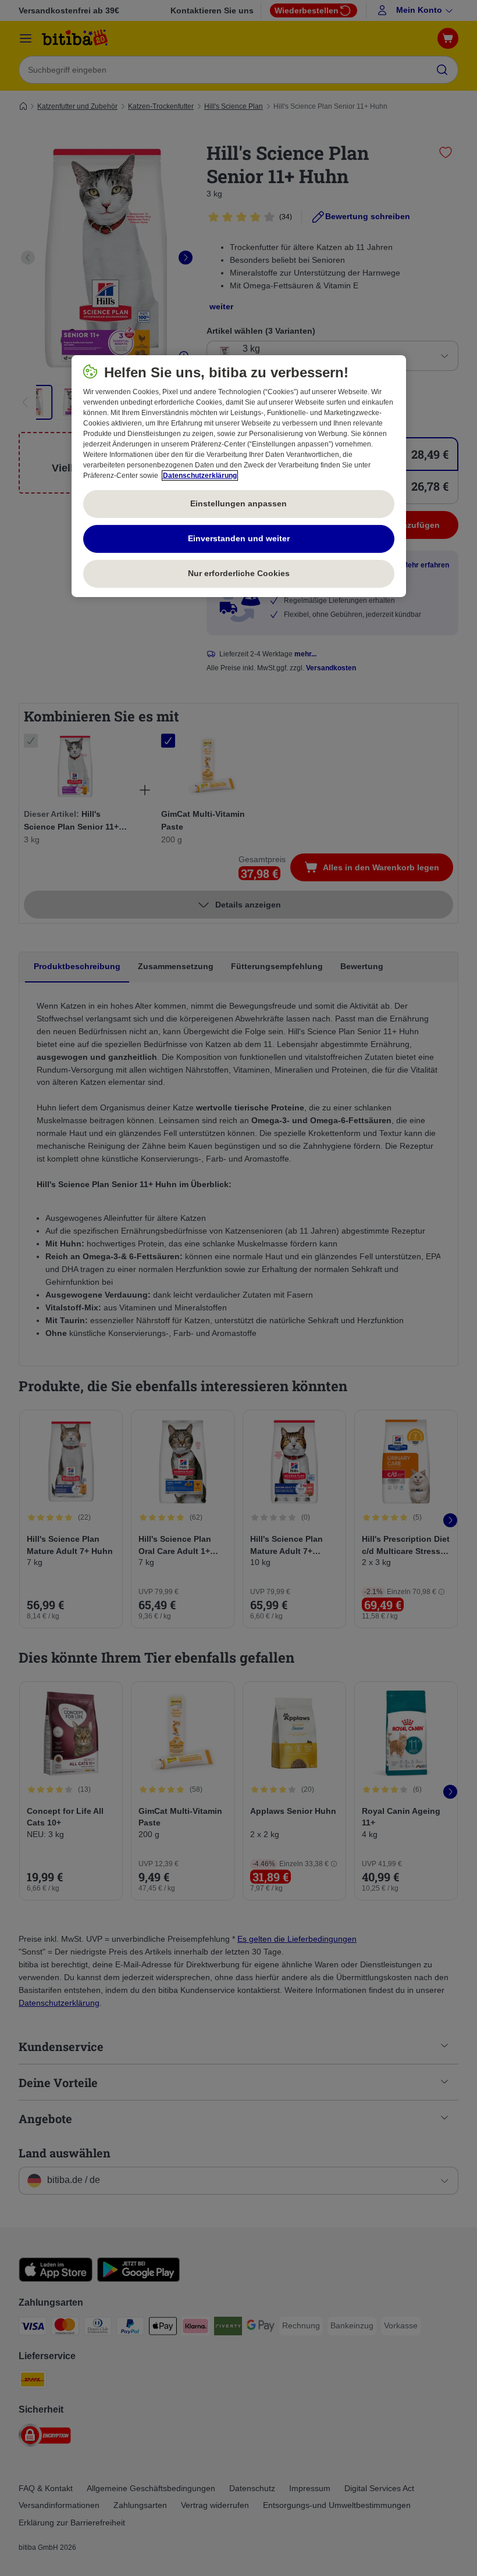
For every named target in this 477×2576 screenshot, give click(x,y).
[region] (239, 476)
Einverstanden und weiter (239, 538)
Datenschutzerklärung (200, 476)
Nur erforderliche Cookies (239, 573)
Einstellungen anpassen (238, 503)
